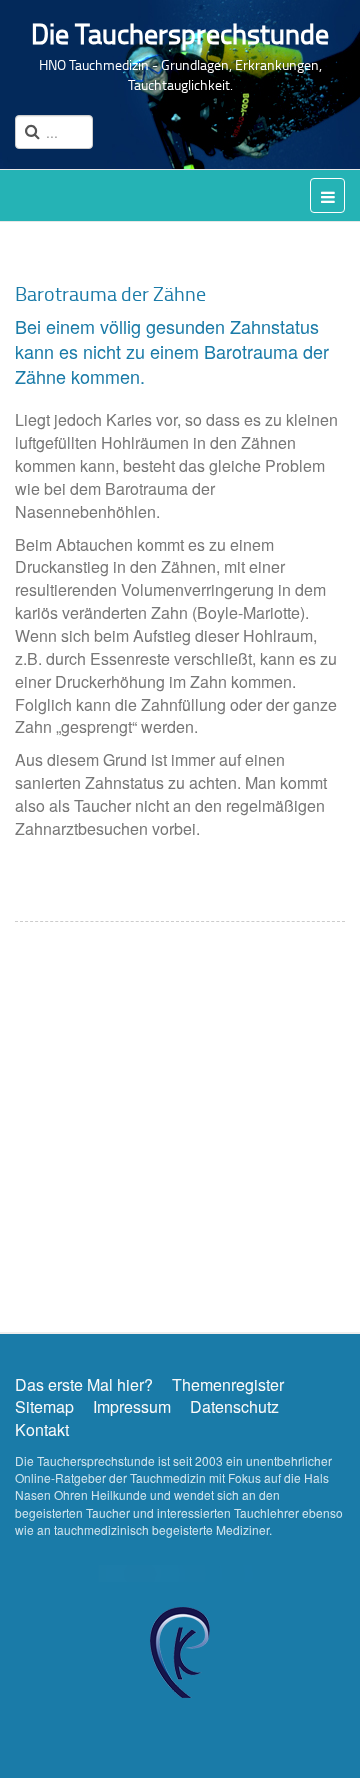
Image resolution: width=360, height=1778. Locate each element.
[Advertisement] (180, 1122)
